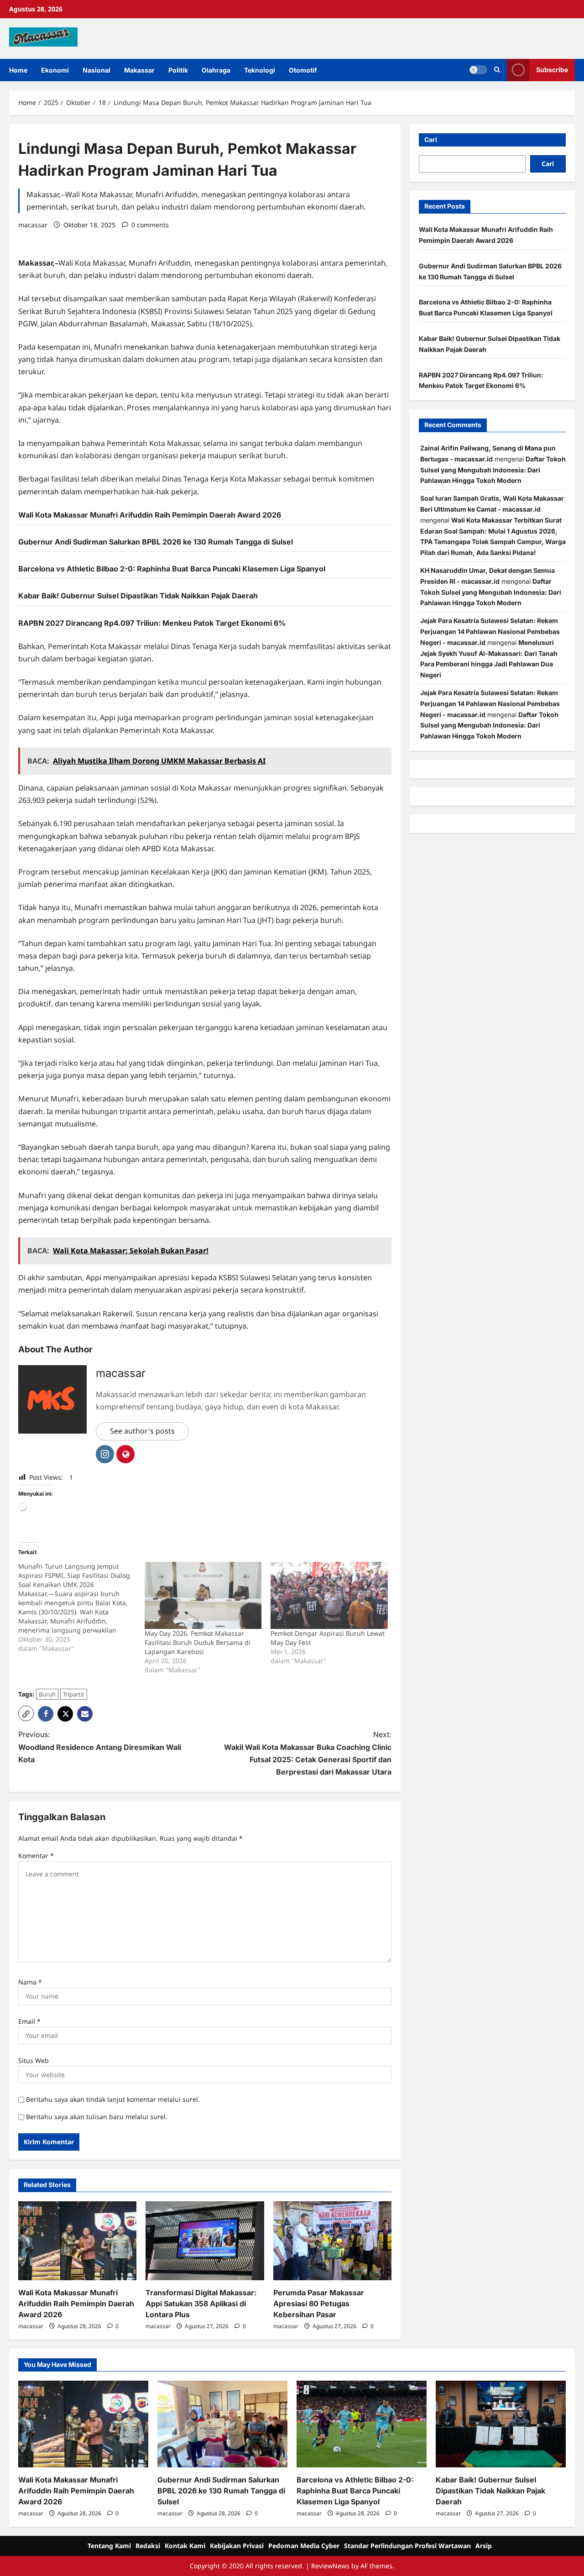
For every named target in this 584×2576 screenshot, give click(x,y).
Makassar (139, 70)
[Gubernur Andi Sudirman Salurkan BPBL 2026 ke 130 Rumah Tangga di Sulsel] (222, 2424)
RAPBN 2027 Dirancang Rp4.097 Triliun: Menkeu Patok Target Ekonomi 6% (152, 623)
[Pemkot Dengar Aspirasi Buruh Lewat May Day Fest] (329, 1595)
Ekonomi (55, 70)
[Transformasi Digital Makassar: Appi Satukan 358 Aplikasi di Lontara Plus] (205, 2241)
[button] (497, 70)
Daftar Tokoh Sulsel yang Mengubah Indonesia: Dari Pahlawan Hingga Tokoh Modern (493, 470)
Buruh (47, 1694)
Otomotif (303, 70)
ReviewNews (330, 2566)
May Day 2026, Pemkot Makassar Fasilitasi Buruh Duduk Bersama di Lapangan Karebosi (198, 1642)
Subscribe (552, 70)
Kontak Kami (185, 2546)
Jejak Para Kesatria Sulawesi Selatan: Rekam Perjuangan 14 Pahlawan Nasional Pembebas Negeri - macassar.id (490, 631)
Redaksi (148, 2546)
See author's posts (142, 1431)
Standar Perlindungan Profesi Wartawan (407, 2546)
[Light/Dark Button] (478, 70)
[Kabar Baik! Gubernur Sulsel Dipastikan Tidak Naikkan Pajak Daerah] (501, 2424)
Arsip (484, 2546)
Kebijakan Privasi (237, 2546)
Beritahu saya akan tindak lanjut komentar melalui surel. (113, 2099)
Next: (308, 1753)
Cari (431, 139)
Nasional (96, 70)
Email (29, 2021)
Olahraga (216, 70)
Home (18, 70)
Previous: (100, 1747)
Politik (178, 70)
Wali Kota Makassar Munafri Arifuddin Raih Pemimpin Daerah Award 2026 (150, 515)
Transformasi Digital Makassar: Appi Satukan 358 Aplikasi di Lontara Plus (201, 2304)
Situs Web (34, 2060)
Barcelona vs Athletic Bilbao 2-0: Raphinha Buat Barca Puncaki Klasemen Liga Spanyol (172, 569)
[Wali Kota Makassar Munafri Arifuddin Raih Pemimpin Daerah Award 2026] (77, 2241)
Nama (30, 1982)
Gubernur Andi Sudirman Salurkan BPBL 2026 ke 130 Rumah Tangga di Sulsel (156, 542)
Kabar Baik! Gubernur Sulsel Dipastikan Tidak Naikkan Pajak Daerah (138, 596)
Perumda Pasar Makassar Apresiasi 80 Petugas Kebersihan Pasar (319, 2304)
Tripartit (74, 1694)
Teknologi (260, 70)
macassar (33, 225)
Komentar (36, 1856)
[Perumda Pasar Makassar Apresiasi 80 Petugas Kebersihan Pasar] (332, 2241)
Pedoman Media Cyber (304, 2546)
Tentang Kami (109, 2546)
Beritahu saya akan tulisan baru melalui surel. (97, 2117)
